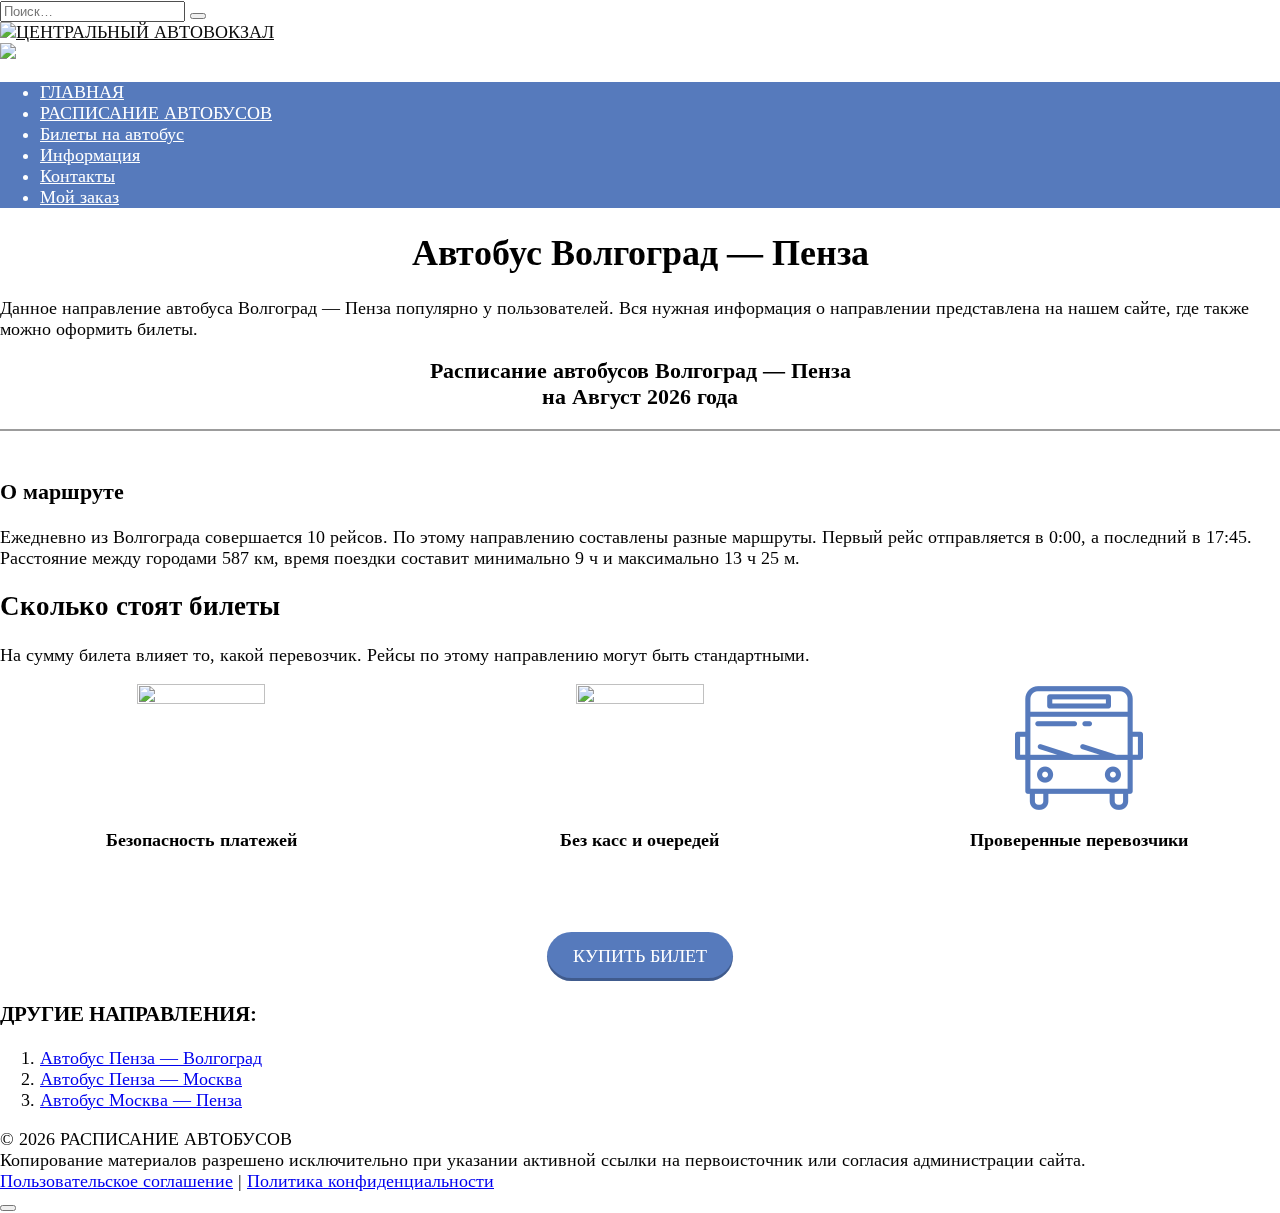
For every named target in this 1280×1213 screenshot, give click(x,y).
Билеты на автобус (112, 134)
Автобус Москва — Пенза (141, 1100)
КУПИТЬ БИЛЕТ (640, 956)
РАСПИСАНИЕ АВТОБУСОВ (156, 113)
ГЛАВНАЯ (82, 92)
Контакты (77, 176)
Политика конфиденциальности (370, 1181)
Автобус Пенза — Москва (141, 1079)
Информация (90, 155)
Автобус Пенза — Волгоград (151, 1058)
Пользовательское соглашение (116, 1181)
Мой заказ (79, 197)
